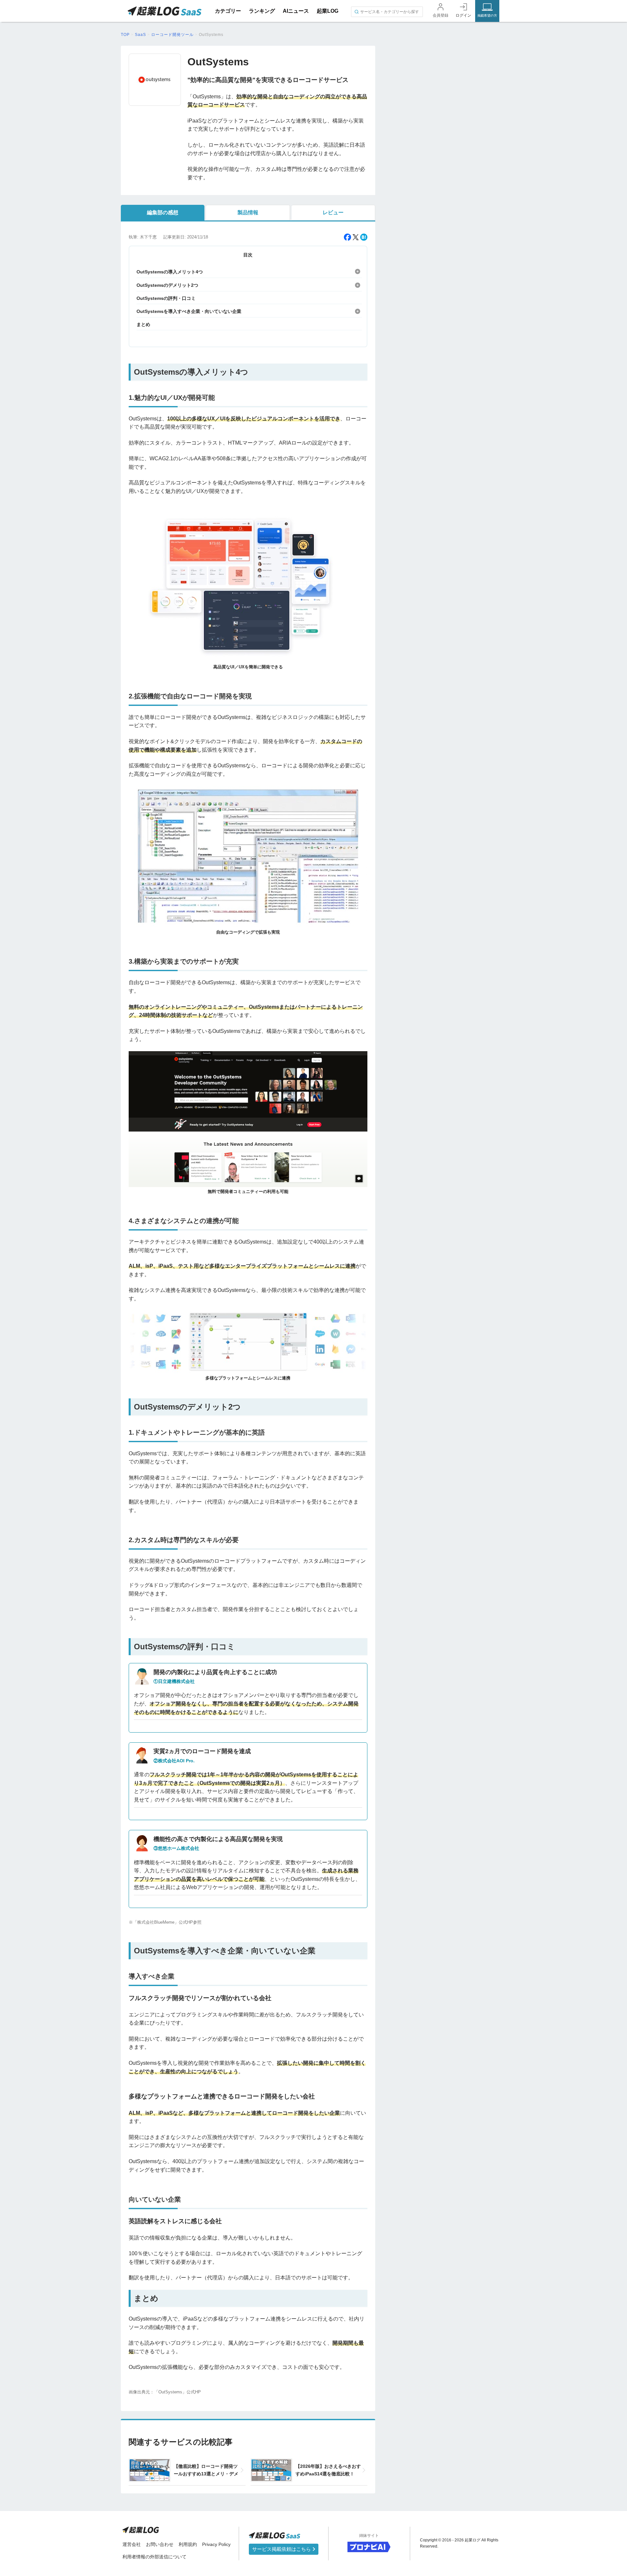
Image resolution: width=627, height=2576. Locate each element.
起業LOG (328, 11)
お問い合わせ (160, 2544)
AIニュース (296, 11)
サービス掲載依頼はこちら (282, 2549)
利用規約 (188, 2544)
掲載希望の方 (487, 16)
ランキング (262, 11)
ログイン (463, 15)
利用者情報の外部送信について (154, 2557)
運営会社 (132, 2544)
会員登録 (441, 15)
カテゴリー (228, 11)
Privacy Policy (216, 2544)
